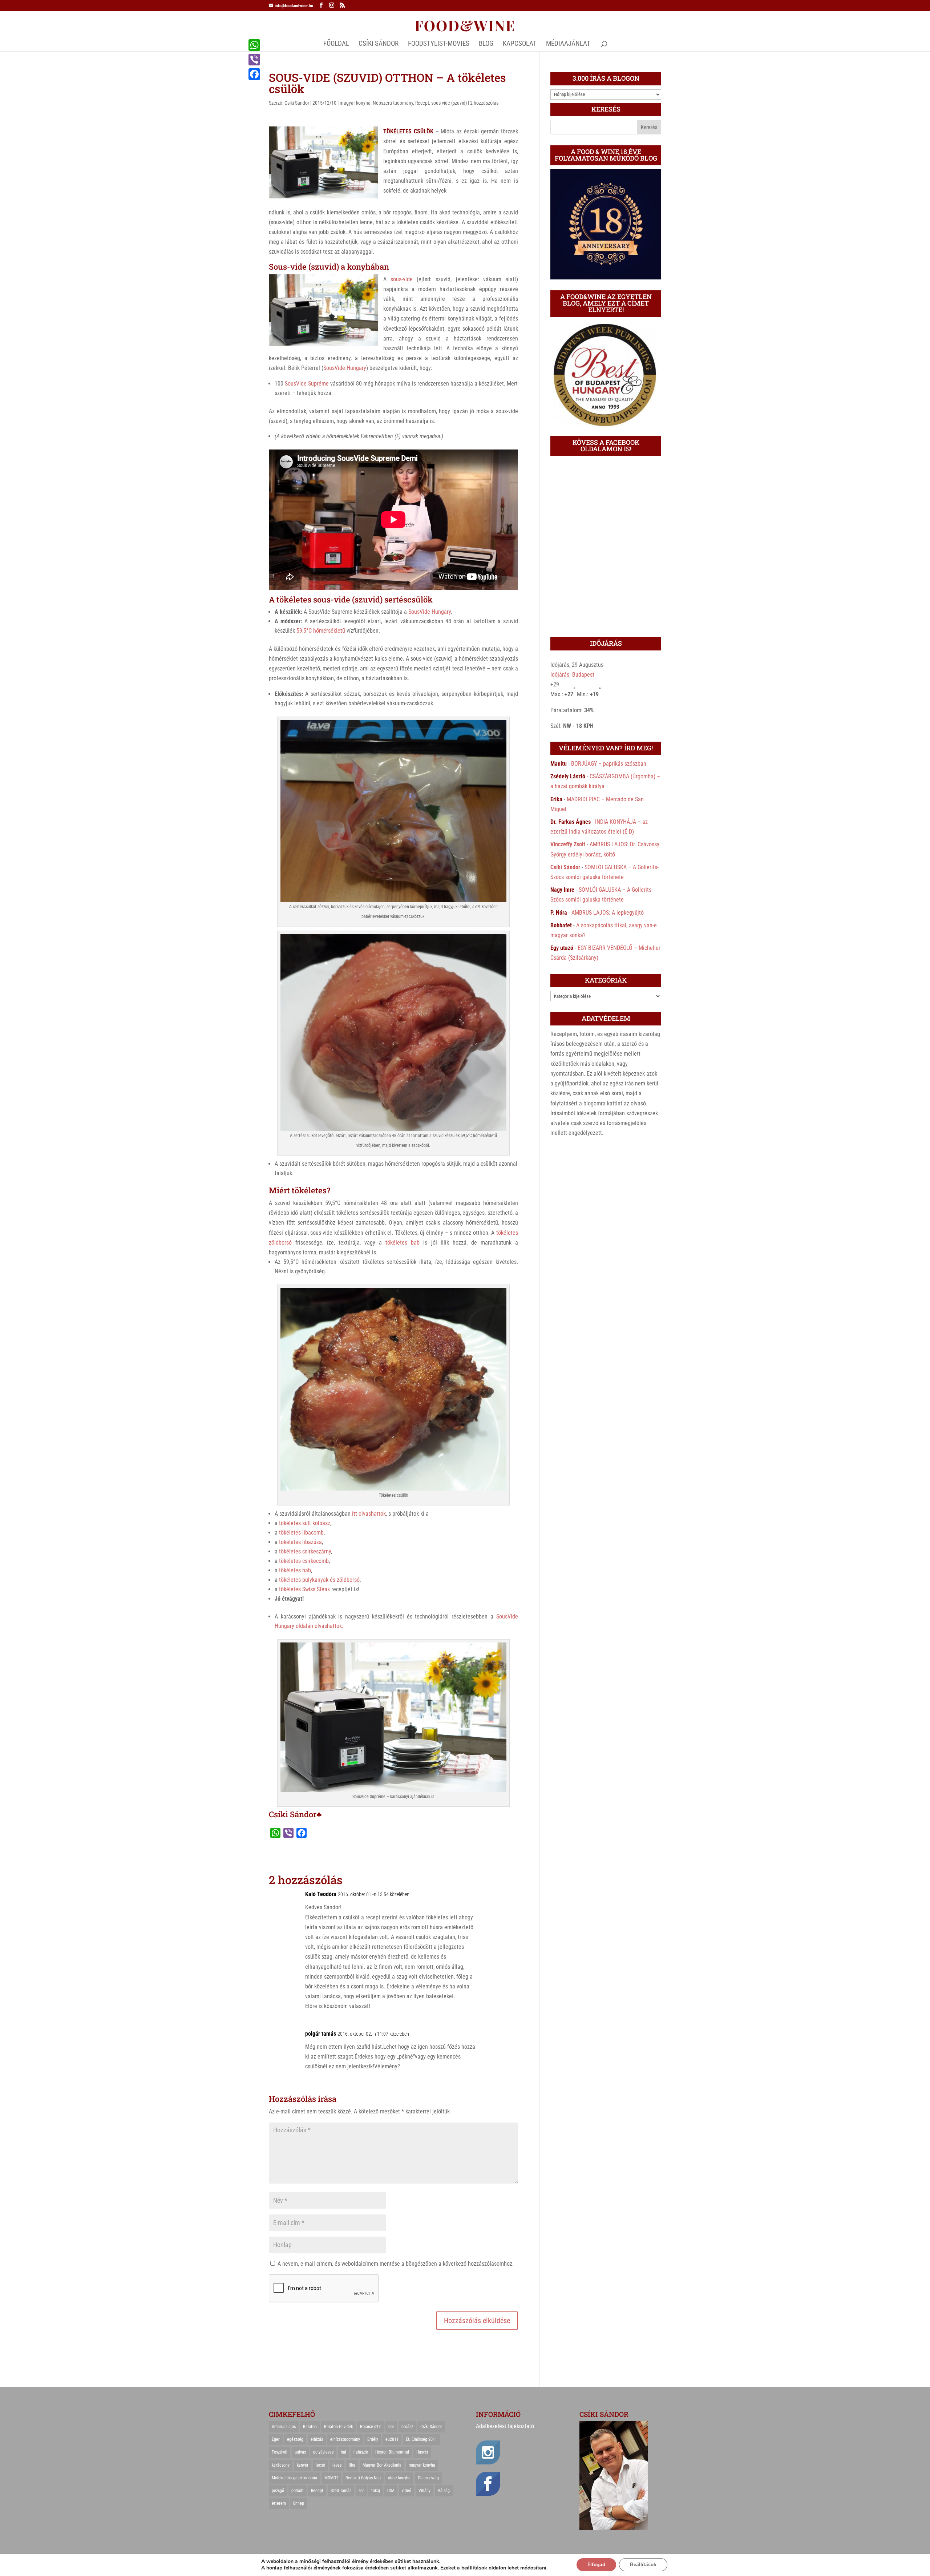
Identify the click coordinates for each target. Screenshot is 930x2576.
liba (352, 2465)
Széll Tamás (341, 2491)
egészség (295, 2439)
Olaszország (428, 2478)
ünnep (299, 2503)
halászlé (361, 2452)
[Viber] (254, 60)
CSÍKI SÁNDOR (379, 44)
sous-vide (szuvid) (449, 103)
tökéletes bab (403, 1243)
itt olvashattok (369, 1514)
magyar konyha (355, 103)
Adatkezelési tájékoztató (505, 2426)
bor (391, 2427)
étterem (279, 2503)
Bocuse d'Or (371, 2427)
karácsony (281, 2465)
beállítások (474, 2568)
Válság (444, 2491)
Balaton (310, 2427)
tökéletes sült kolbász (305, 1523)
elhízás (317, 2439)
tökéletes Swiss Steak (304, 1589)
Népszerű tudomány (393, 103)
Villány (424, 2491)
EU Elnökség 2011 (421, 2439)
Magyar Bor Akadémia (382, 2465)
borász (407, 2427)
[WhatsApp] (254, 45)
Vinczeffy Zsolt (568, 844)
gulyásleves (323, 2452)
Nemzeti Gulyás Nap (363, 2478)
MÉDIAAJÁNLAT (568, 44)
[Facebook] (254, 74)
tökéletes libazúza (300, 1542)
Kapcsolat (520, 44)
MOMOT (331, 2478)
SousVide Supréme (307, 384)
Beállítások (643, 2565)
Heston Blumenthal (392, 2452)
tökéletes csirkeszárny (305, 1551)
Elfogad (596, 2565)
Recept (422, 103)
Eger (276, 2439)
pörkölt (298, 2491)
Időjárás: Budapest (572, 675)
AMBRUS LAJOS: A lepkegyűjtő (608, 913)
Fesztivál (280, 2452)
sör (361, 2491)
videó (407, 2491)
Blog (486, 44)
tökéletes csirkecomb (304, 1561)
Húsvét (422, 2452)
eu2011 (392, 2439)
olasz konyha (399, 2478)
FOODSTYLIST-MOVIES (439, 44)
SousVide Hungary (345, 368)
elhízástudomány (345, 2439)
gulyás (300, 2452)
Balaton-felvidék (338, 2427)
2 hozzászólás (484, 103)
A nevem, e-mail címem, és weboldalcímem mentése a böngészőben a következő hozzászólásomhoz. (396, 2264)
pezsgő (278, 2491)
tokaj (376, 2491)
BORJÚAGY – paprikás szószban (609, 764)
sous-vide (402, 279)
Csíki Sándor (297, 103)
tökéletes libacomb (301, 1533)
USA (391, 2491)
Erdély (373, 2439)
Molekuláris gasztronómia (294, 2478)
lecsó (320, 2465)
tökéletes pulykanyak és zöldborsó (319, 1580)
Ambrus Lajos (284, 2427)
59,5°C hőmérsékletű (321, 631)
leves (337, 2465)
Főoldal (336, 44)
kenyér (303, 2465)
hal (343, 2452)
